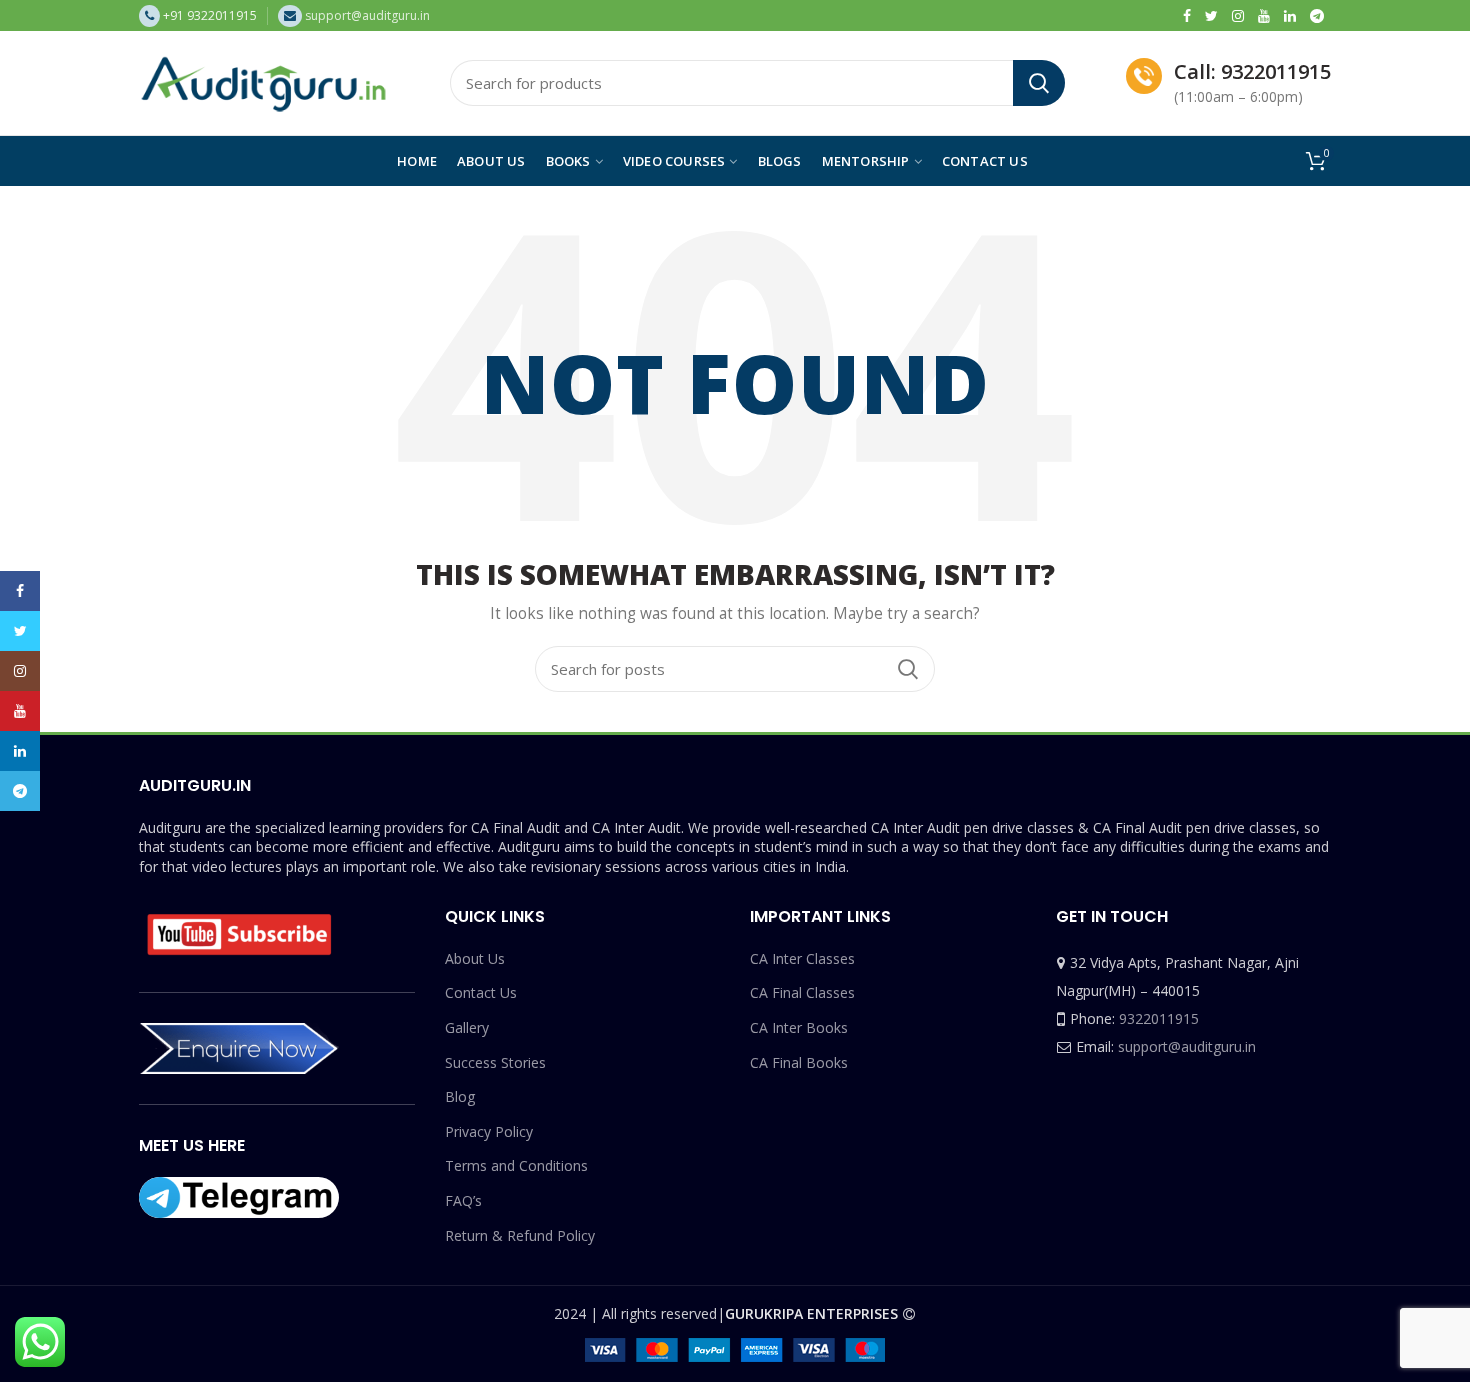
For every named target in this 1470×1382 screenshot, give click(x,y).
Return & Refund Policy (520, 1235)
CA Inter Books (799, 1027)
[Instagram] (1238, 16)
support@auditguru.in (1187, 1046)
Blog (460, 1096)
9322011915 (1159, 1018)
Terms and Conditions (516, 1165)
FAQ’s (463, 1200)
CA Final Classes (802, 992)
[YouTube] (1264, 16)
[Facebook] (1187, 16)
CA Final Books (799, 1062)
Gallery (467, 1027)
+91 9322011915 (210, 15)
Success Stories (495, 1062)
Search (1039, 83)
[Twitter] (1211, 16)
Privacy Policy (489, 1131)
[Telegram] (1317, 16)
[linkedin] (1290, 16)
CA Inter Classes (802, 958)
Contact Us (481, 992)
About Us (475, 958)
